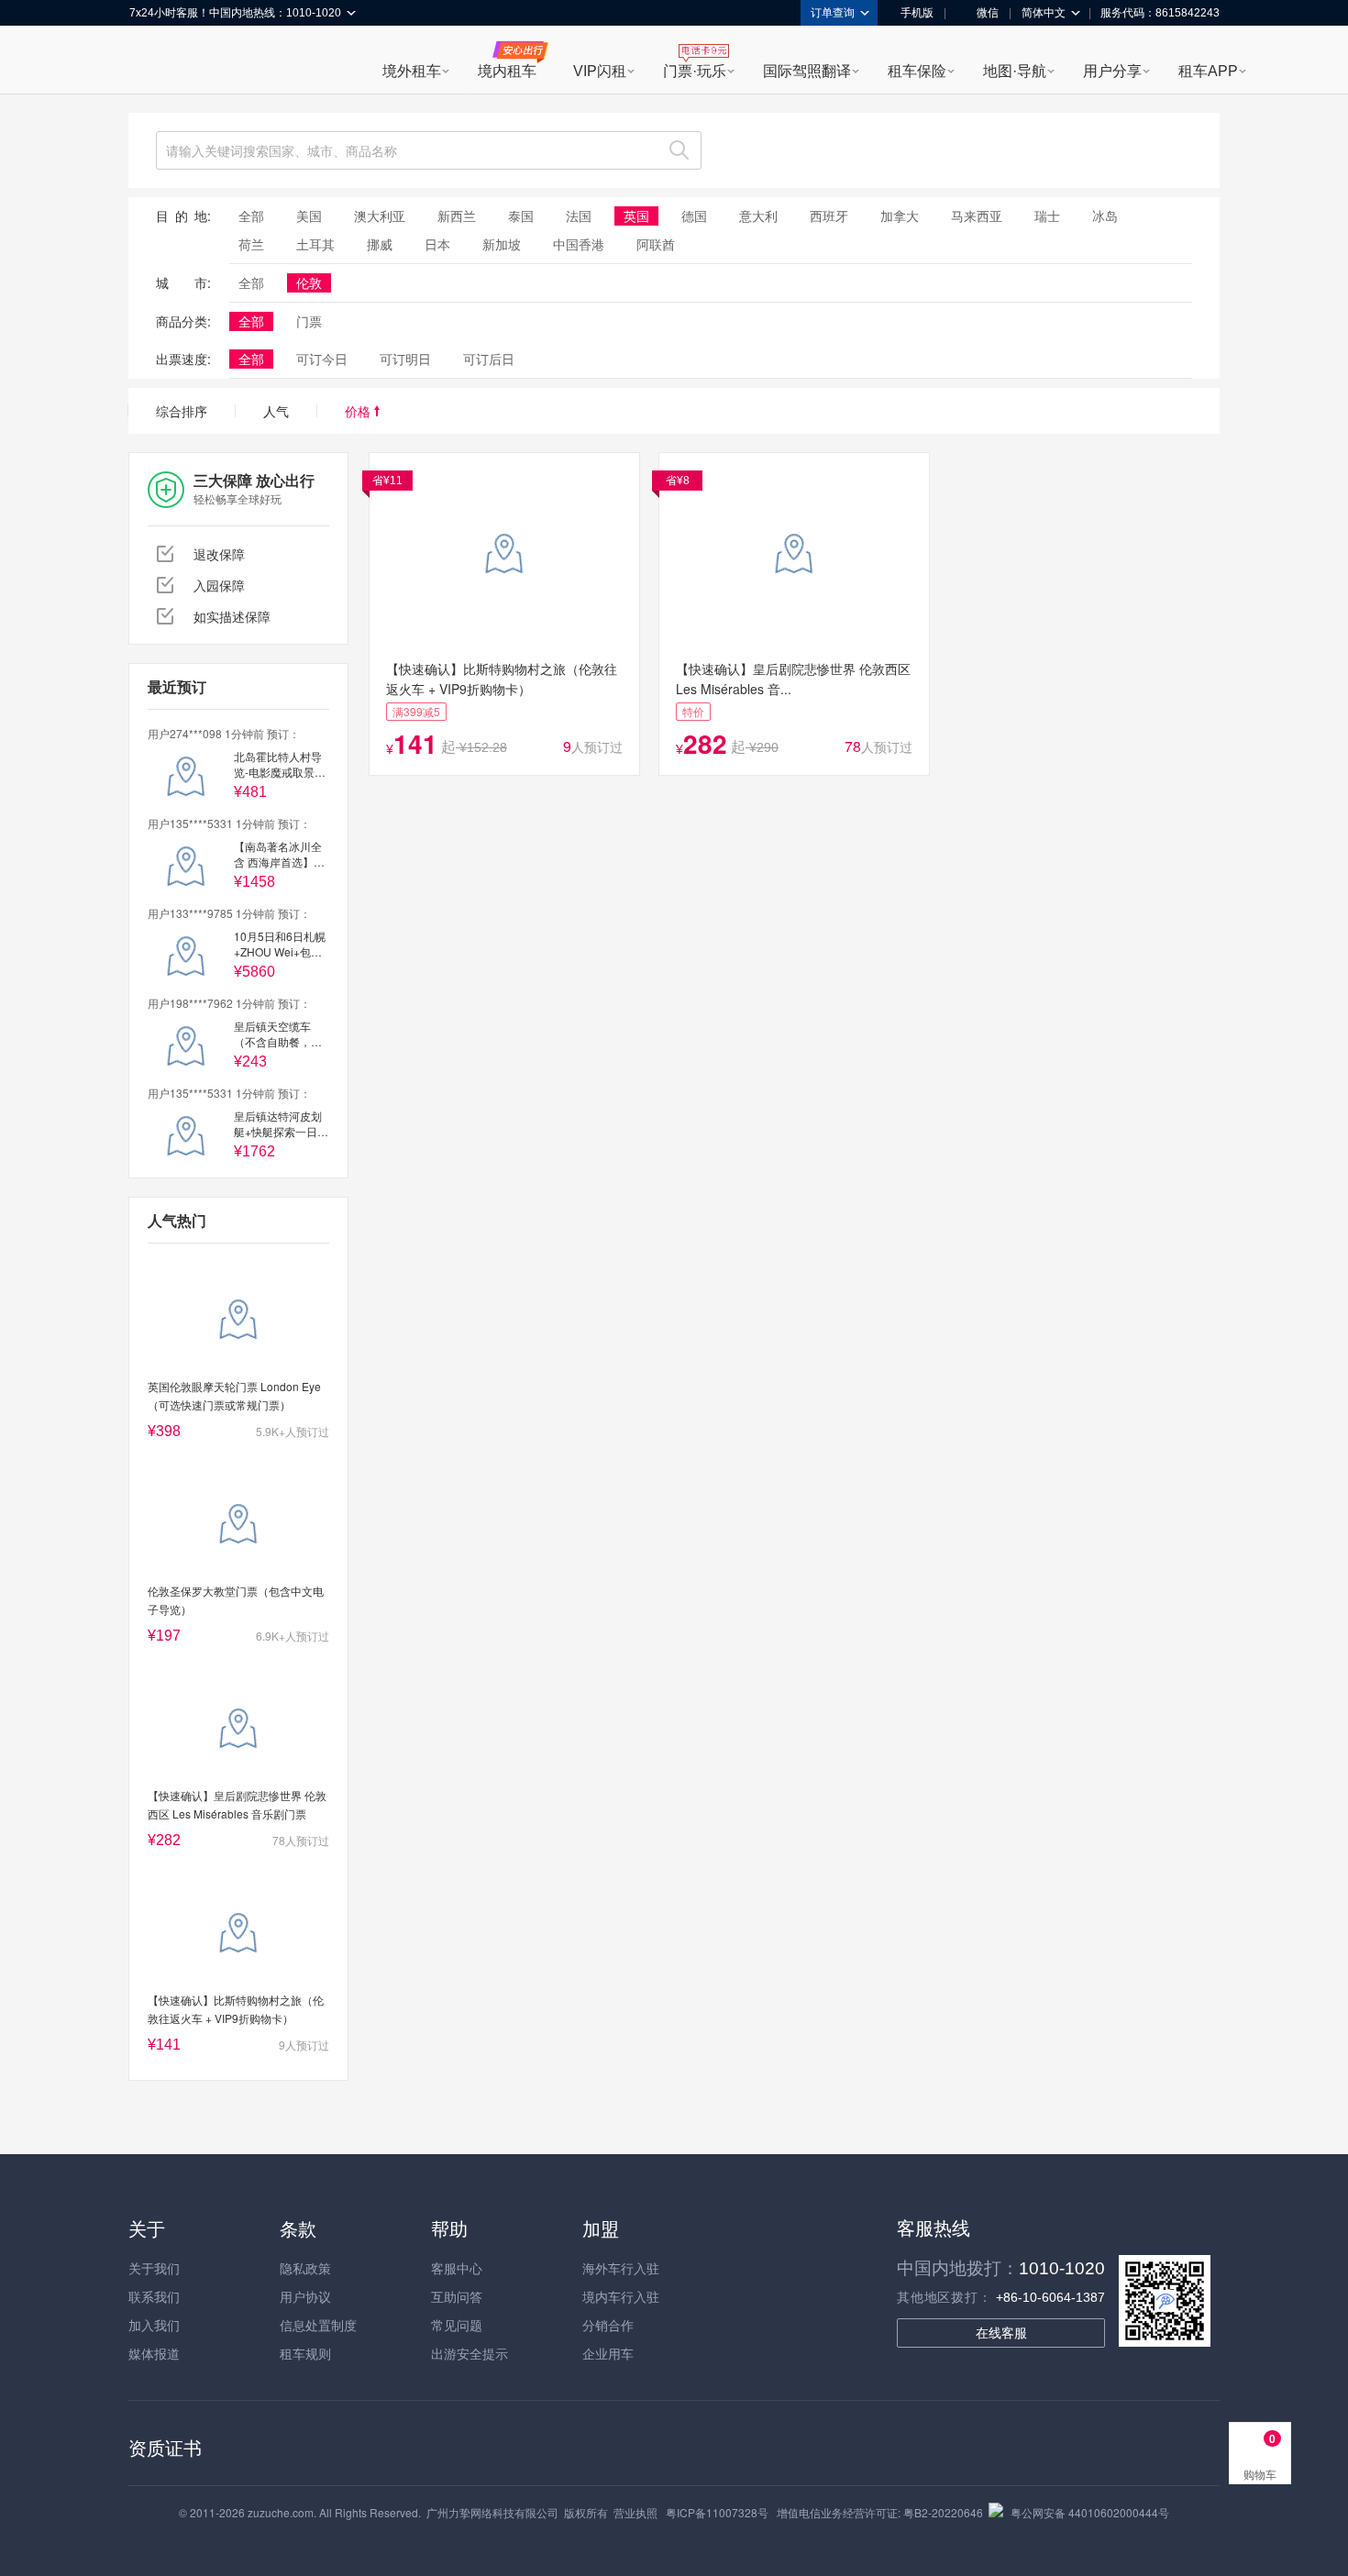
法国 (579, 216)
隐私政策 (305, 2268)
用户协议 (305, 2296)
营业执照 (635, 2512)
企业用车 (608, 2353)
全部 (251, 216)
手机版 (917, 13)
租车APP (1208, 71)
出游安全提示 (470, 2353)
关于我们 (154, 2268)
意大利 (758, 216)
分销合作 (608, 2325)
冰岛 (1105, 216)
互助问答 (457, 2296)
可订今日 (322, 359)
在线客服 (1001, 2333)
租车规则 (305, 2353)
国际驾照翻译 (807, 71)
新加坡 (502, 244)
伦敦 (309, 282)
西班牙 (829, 216)
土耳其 (315, 244)
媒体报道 (154, 2353)
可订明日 (405, 359)
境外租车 (412, 71)
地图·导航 (1015, 71)
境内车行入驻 (621, 2296)
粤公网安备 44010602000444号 (1090, 2512)
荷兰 (251, 244)
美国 (309, 216)
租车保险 (917, 71)
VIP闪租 (600, 71)
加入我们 (154, 2325)
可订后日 (489, 359)
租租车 (152, 61)
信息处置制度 (318, 2325)
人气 (276, 411)
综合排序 (182, 411)
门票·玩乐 (695, 71)
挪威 (380, 244)
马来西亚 (977, 216)
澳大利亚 (380, 216)
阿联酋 (656, 244)
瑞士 (1047, 216)
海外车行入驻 (621, 2268)
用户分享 (1112, 71)
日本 (437, 244)
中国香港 (579, 244)
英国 (636, 216)
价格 (359, 411)
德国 (694, 216)
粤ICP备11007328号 (717, 2512)
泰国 (521, 216)
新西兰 (457, 216)
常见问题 (457, 2325)
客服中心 (457, 2268)
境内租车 (507, 71)
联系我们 (154, 2296)
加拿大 (900, 216)
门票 (309, 321)
